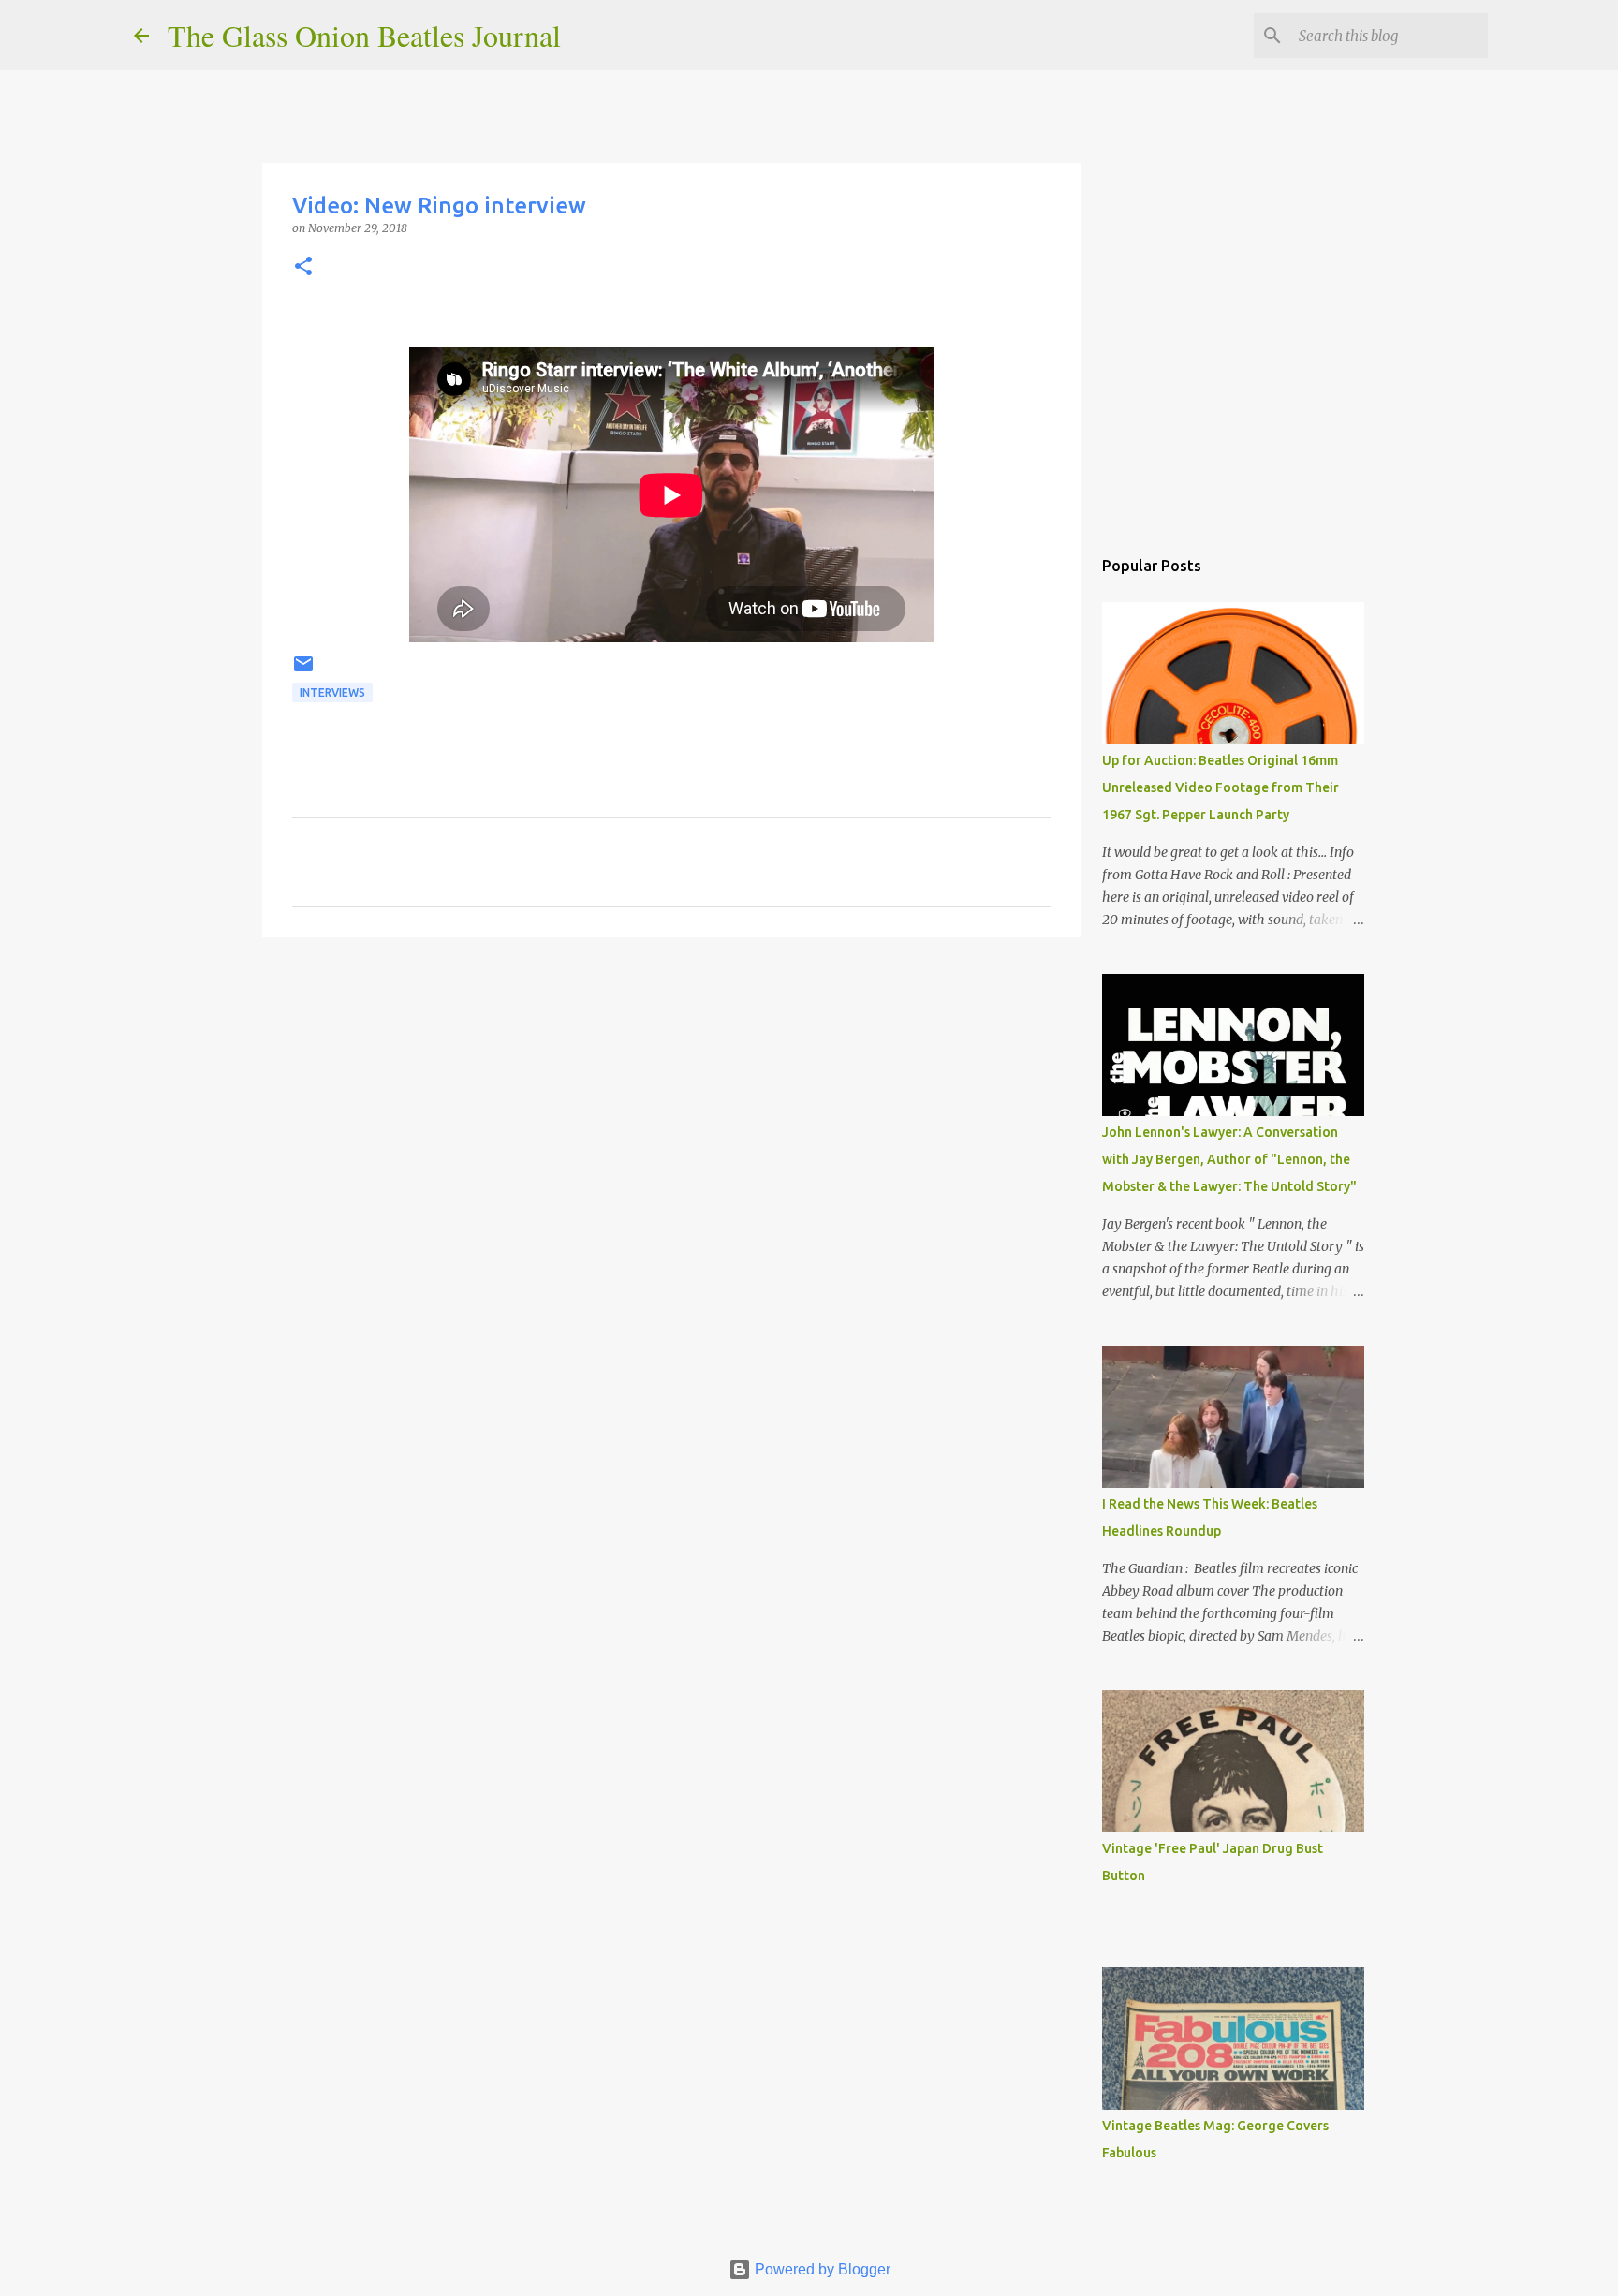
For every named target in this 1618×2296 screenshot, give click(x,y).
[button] (303, 267)
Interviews (332, 692)
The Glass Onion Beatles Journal (364, 35)
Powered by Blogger (821, 2269)
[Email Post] (303, 671)
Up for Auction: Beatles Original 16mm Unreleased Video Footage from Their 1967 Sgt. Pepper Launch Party (1221, 787)
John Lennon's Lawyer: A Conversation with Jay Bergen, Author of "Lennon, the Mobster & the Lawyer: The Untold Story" (1229, 1159)
